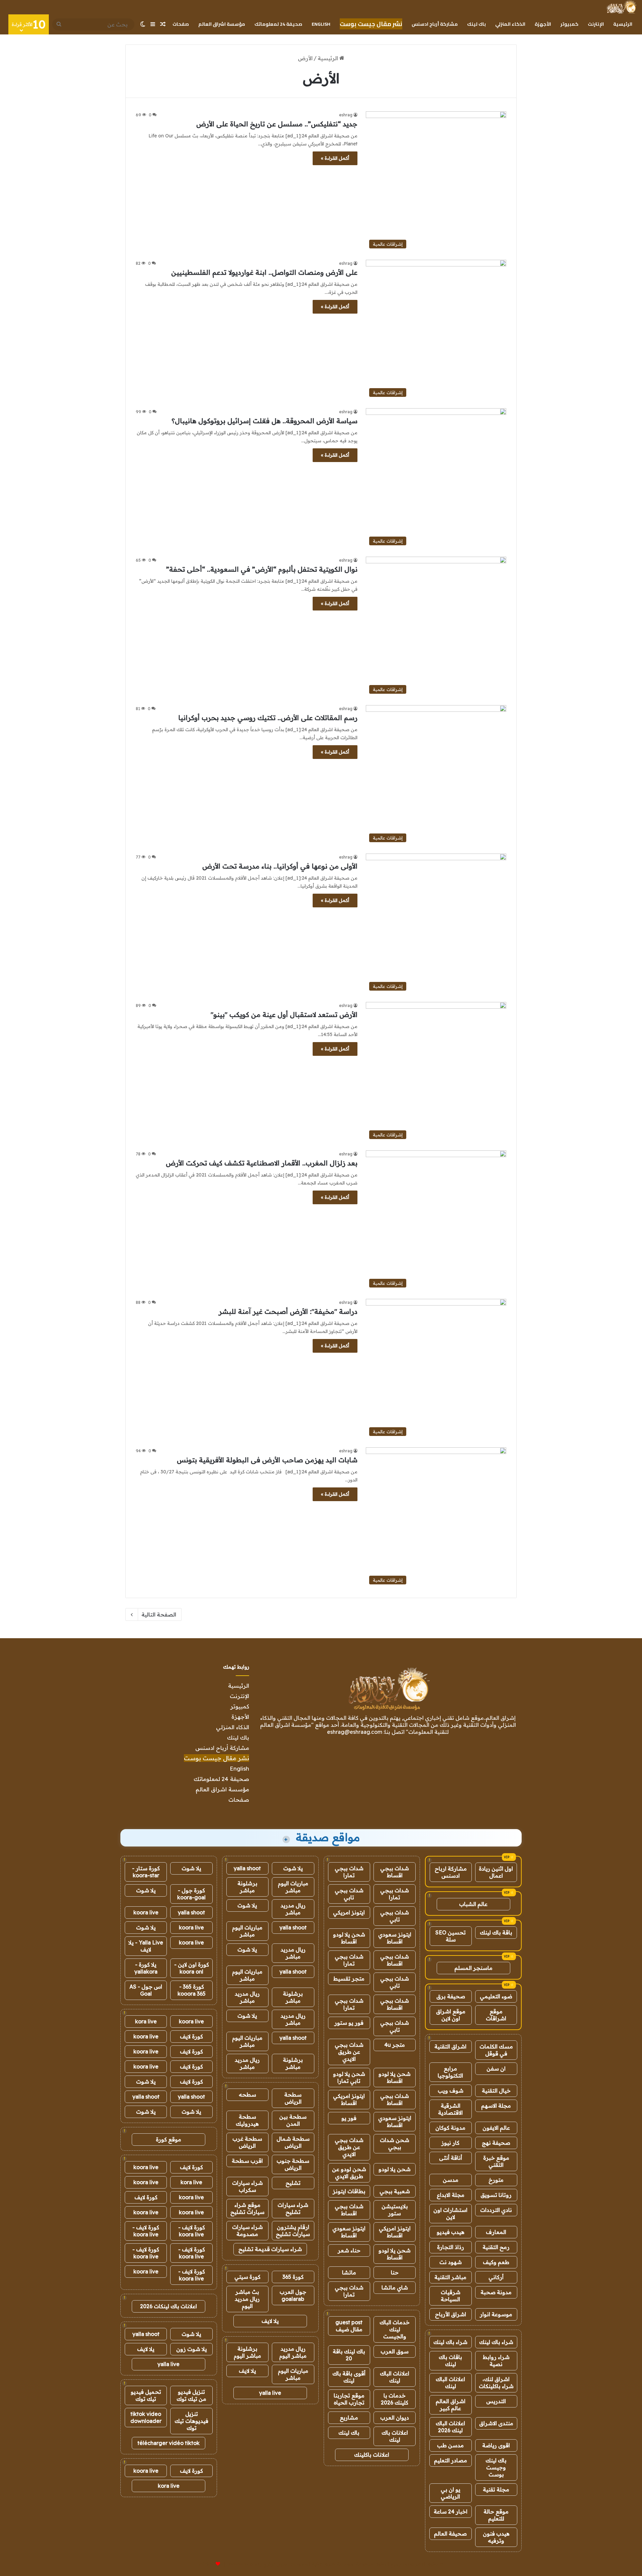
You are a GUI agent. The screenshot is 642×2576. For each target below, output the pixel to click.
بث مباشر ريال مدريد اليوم (247, 2299)
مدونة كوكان (450, 2128)
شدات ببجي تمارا (349, 1872)
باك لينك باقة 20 (349, 2355)
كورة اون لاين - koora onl (192, 1968)
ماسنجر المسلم (473, 1968)
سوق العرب (395, 2351)
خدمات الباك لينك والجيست (395, 2329)
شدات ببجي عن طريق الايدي (349, 2052)
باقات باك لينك (450, 2361)
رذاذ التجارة (451, 2247)
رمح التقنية (496, 2247)
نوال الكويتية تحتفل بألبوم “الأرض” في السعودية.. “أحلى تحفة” (262, 569)
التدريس (496, 2401)
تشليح (293, 2183)
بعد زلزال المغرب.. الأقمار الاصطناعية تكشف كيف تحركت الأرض (262, 1163)
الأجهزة (543, 24)
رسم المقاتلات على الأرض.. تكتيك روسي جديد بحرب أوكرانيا (268, 718)
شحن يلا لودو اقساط (349, 1938)
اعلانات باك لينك (395, 2436)
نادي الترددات (496, 2210)
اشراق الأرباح (451, 2314)
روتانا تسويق (496, 2195)
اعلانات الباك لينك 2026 (450, 2427)
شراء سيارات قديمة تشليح (270, 2249)
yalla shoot (247, 1868)
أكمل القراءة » (335, 158)
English (321, 24)
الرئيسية (623, 24)
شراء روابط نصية (496, 2361)
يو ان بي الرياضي (451, 2493)
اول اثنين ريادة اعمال (496, 1872)
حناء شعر (349, 2250)
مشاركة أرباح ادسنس (435, 24)
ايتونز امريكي (349, 1912)
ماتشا (349, 2272)
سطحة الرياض (293, 2098)
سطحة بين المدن (293, 2120)
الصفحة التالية (159, 1614)
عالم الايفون (496, 2128)
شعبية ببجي (395, 2191)
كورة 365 (293, 2277)
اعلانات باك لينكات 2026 (169, 2306)
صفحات (181, 24)
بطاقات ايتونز (349, 2191)
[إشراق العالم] (621, 7)
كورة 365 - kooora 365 (192, 1990)
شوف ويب (451, 2091)
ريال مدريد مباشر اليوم (293, 2352)
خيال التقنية (496, 2091)
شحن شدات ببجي (395, 2144)
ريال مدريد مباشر (293, 1909)
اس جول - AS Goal (146, 1990)
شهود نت (451, 2262)
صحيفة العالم (450, 2534)
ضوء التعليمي (496, 1996)
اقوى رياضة (496, 2445)
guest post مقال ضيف (349, 2326)
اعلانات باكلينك (372, 2455)
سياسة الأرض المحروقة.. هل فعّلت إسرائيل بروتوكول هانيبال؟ (264, 421)
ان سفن (496, 2068)
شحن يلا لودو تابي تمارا (349, 2077)
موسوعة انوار (496, 2314)
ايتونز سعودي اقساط (395, 1938)
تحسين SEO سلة (451, 1936)
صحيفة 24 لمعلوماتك (278, 24)
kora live (146, 2021)
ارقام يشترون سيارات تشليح (293, 2230)
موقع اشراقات (496, 2015)
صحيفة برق (451, 1996)
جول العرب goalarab (293, 2295)
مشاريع (349, 2418)
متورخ (496, 2180)
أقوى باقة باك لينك (349, 2377)
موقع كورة (169, 2139)
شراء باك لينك (496, 2342)
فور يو (349, 2118)
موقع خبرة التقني (496, 2161)
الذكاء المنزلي (510, 24)
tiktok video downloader (146, 2417)
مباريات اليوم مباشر (293, 1887)
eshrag (346, 115)
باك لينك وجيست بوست (496, 2467)
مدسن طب (450, 2445)
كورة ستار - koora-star (146, 1872)
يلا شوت (293, 1868)
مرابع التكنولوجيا (450, 2072)
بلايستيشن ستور (395, 2210)
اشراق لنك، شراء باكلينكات (496, 2383)
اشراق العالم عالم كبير (451, 2405)
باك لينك (476, 24)
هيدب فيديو (451, 2232)
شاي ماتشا (395, 2287)
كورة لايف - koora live (192, 2231)
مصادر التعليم (451, 2460)
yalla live (270, 2393)
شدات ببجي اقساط (395, 1872)
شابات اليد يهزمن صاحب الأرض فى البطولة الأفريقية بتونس (267, 1460)
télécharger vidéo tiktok (169, 2443)
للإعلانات (207, 2564)
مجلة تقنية (496, 2489)
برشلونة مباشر (247, 1887)
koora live (146, 1912)
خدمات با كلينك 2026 (395, 2399)
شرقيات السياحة (451, 2296)
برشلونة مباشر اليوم (247, 2352)
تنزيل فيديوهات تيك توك (191, 2421)
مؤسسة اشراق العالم (222, 24)
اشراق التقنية (450, 2046)
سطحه (247, 2095)
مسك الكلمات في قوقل (496, 2050)
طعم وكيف (496, 2262)
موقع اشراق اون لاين (451, 2015)
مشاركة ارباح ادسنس (451, 1872)
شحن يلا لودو (395, 2169)
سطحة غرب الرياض (247, 2142)
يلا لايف (270, 2321)
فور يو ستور (349, 2023)
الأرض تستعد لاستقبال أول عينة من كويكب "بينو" (284, 1015)
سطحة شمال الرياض (293, 2142)
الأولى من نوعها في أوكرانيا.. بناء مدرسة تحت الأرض (280, 866)
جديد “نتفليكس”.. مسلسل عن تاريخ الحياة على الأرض (277, 124)
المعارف (496, 2232)
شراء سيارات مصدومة (247, 2230)
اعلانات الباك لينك (450, 2383)
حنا (395, 2272)
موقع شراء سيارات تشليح (247, 2208)
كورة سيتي (247, 2277)
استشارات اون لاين (450, 2213)
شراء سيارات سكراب (247, 2186)
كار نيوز (450, 2143)
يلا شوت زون (192, 2349)
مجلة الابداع (451, 2195)
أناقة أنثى (451, 2158)
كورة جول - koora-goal (191, 1894)
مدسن (451, 2180)
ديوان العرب (395, 2418)
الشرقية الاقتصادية (450, 2109)
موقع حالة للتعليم (496, 2515)
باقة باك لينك (496, 1932)
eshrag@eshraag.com (355, 1732)
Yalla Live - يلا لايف (146, 1946)
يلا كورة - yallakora (146, 1968)
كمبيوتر (569, 24)
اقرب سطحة (247, 2161)
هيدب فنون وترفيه (496, 2537)
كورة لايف (191, 2036)
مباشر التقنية (450, 2277)
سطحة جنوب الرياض (293, 2164)
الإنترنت (596, 24)
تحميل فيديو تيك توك (146, 2395)
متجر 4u (395, 2045)
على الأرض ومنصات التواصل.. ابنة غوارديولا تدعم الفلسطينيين (264, 272)
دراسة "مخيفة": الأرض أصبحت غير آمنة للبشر (288, 1311)
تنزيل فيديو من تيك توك (191, 2395)
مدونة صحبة (496, 2292)
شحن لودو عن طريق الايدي (349, 2173)
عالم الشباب (473, 1904)
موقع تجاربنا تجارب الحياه (349, 2399)
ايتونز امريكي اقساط (349, 2099)
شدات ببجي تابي (349, 1894)
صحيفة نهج (496, 2143)
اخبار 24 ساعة (451, 2511)
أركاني (496, 2277)
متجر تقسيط (349, 1979)
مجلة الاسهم (496, 2106)
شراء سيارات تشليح (293, 2208)
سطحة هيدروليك (247, 2120)
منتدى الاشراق (496, 2423)
